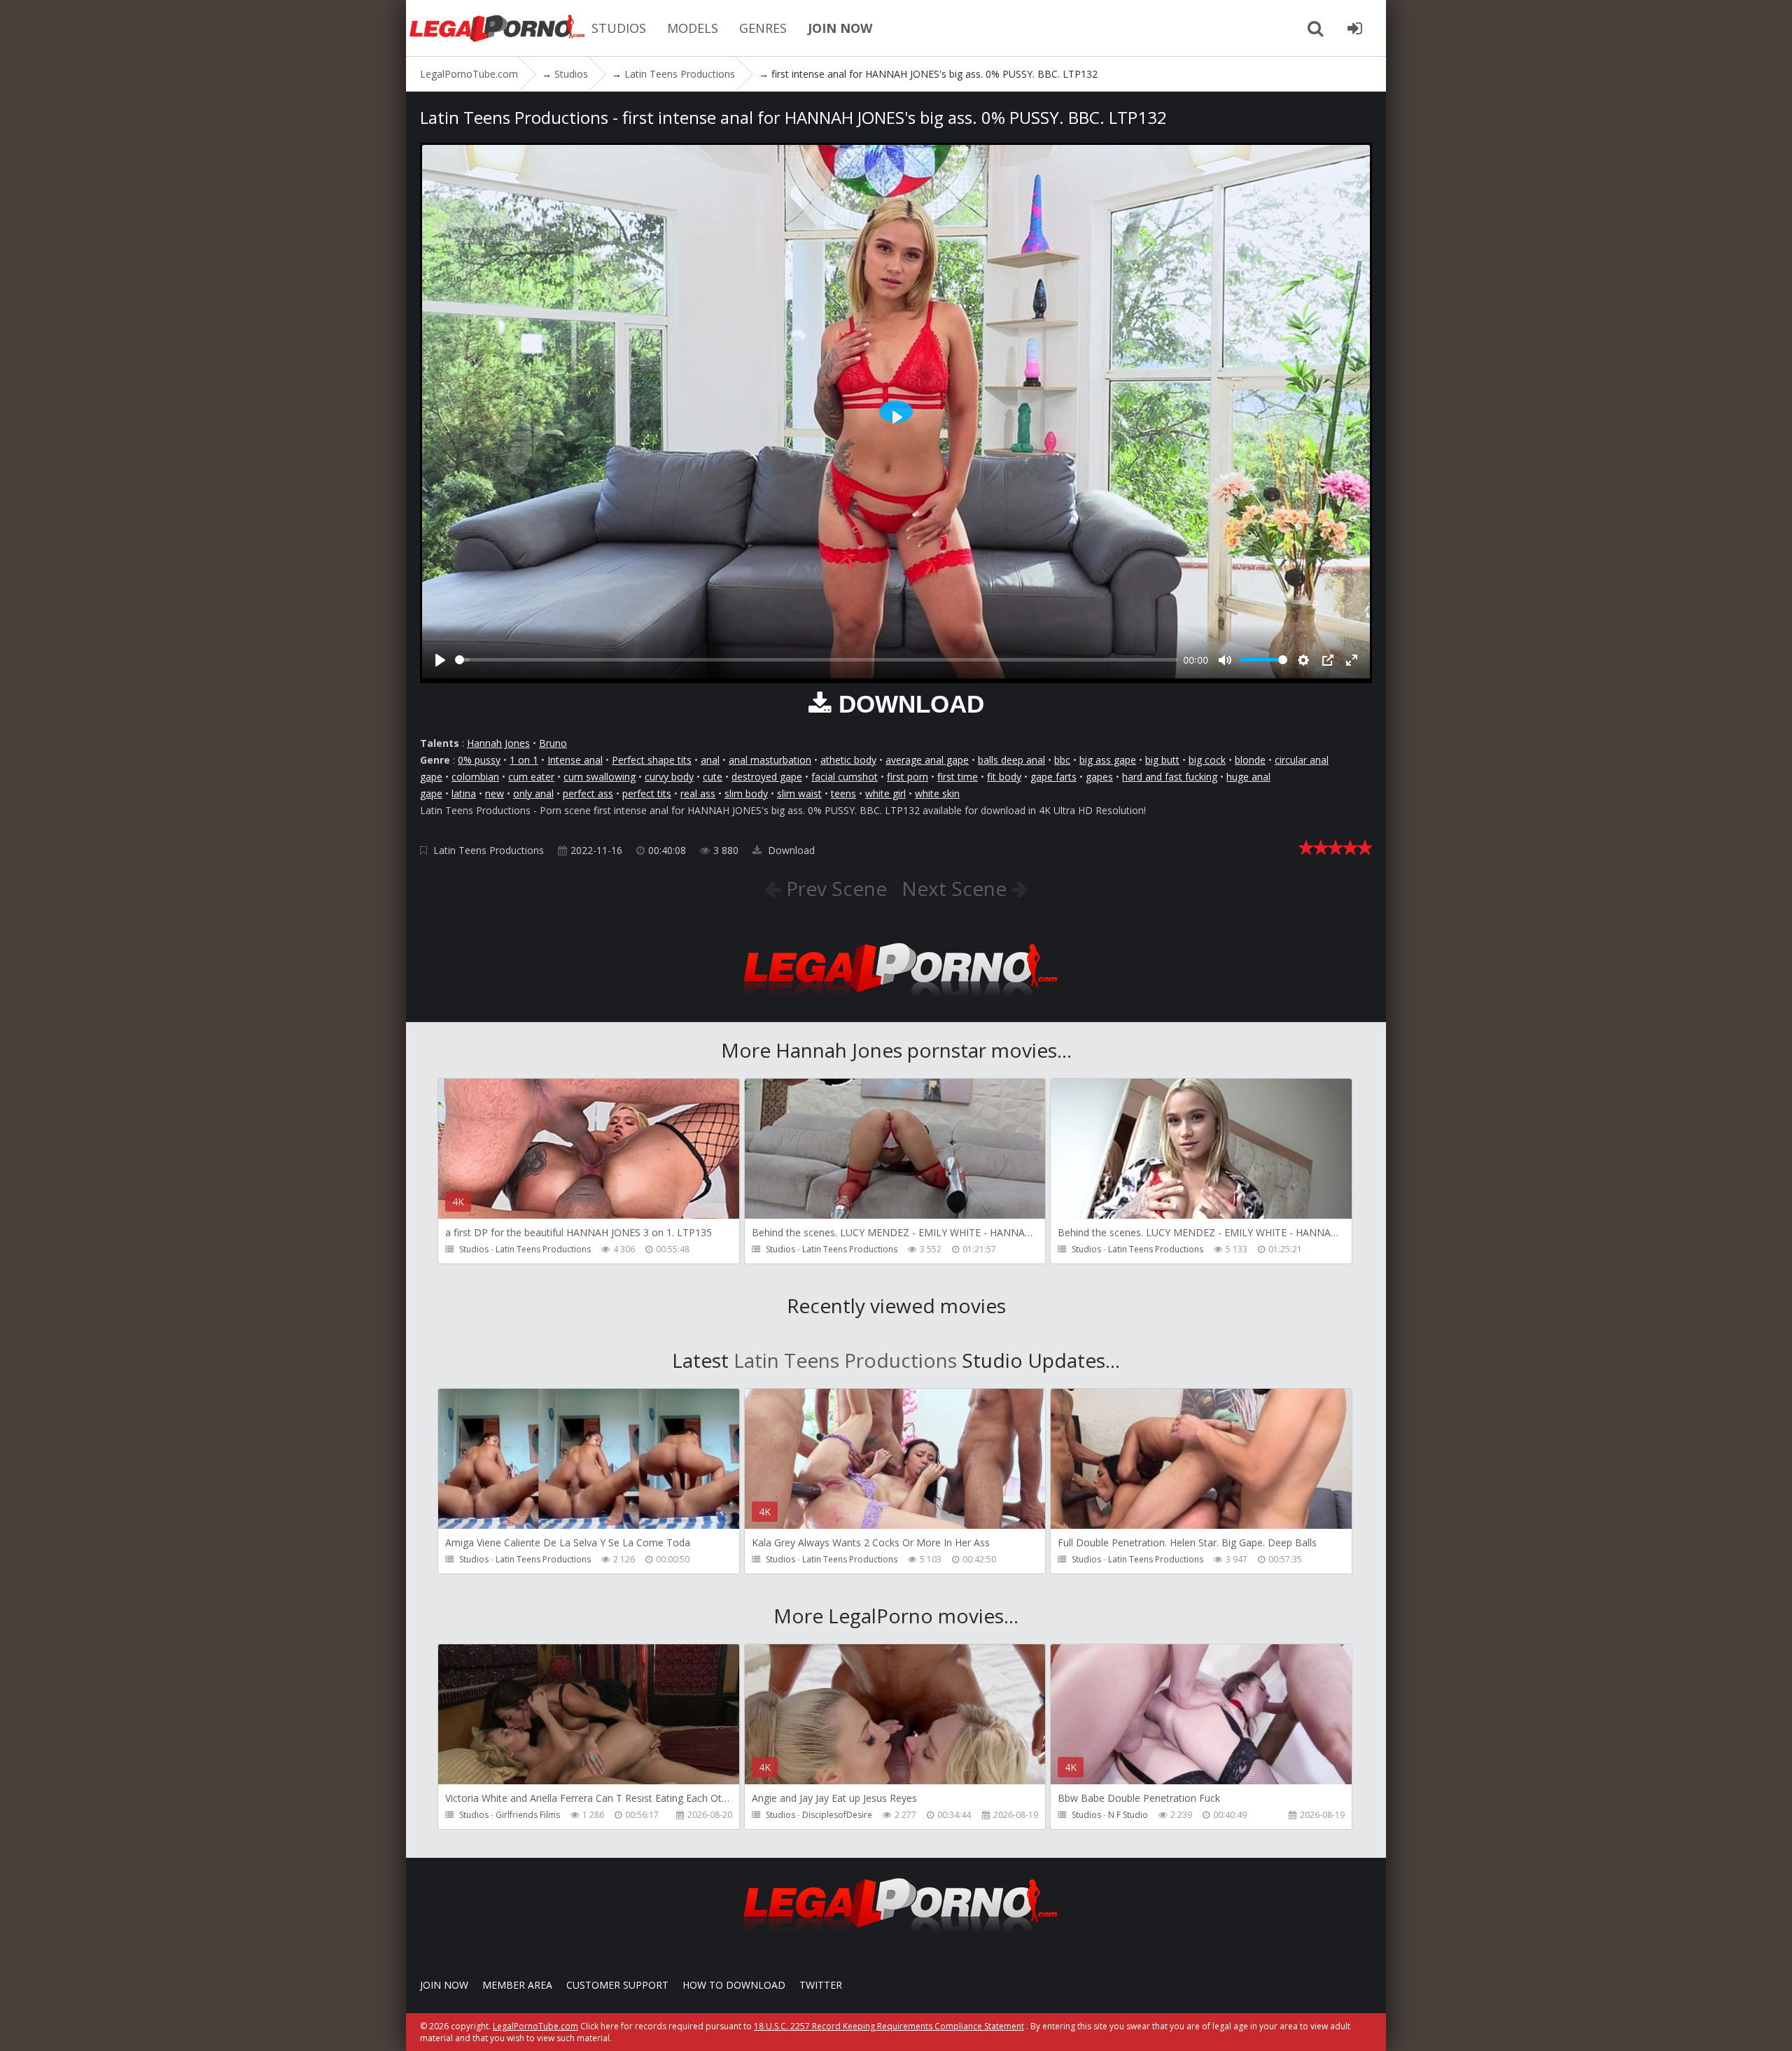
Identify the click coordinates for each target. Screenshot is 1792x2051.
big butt (1162, 760)
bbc (1062, 760)
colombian (475, 777)
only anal (533, 793)
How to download (734, 1985)
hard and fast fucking (1170, 777)
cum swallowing (600, 777)
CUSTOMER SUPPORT (617, 1985)
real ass (698, 793)
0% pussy (479, 760)
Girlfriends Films (528, 1815)
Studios (474, 1249)
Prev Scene (834, 888)
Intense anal (575, 760)
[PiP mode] (1328, 660)
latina (464, 793)
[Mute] (1225, 660)
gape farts (1053, 777)
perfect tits (647, 793)
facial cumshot (845, 777)
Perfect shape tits (652, 760)
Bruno (553, 743)
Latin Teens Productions (489, 850)
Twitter (821, 1985)
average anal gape (927, 760)
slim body (746, 793)
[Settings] (1303, 660)
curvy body (669, 777)
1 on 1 (524, 760)
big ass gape (1108, 760)
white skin (937, 793)
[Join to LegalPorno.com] (896, 1001)
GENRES (763, 28)
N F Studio (1128, 1815)
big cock (1207, 760)
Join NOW (444, 1985)
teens (843, 793)
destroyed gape (767, 777)
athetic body (848, 760)
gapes (1099, 777)
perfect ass (588, 793)
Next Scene (957, 888)
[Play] (440, 660)
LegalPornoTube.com (497, 28)
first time (958, 777)
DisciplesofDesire (837, 1815)
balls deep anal (1011, 760)
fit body (1004, 777)
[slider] (817, 660)
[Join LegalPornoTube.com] (1354, 28)
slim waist (799, 793)
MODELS (693, 28)
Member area (517, 1985)
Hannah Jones (498, 743)
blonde (1250, 760)
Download (790, 850)
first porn (908, 777)
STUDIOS (619, 28)
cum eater (531, 777)
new (495, 793)
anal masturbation (770, 760)
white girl (885, 793)
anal (710, 760)
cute (713, 777)
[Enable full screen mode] (1352, 660)
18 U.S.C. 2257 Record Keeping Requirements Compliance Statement (889, 2026)
